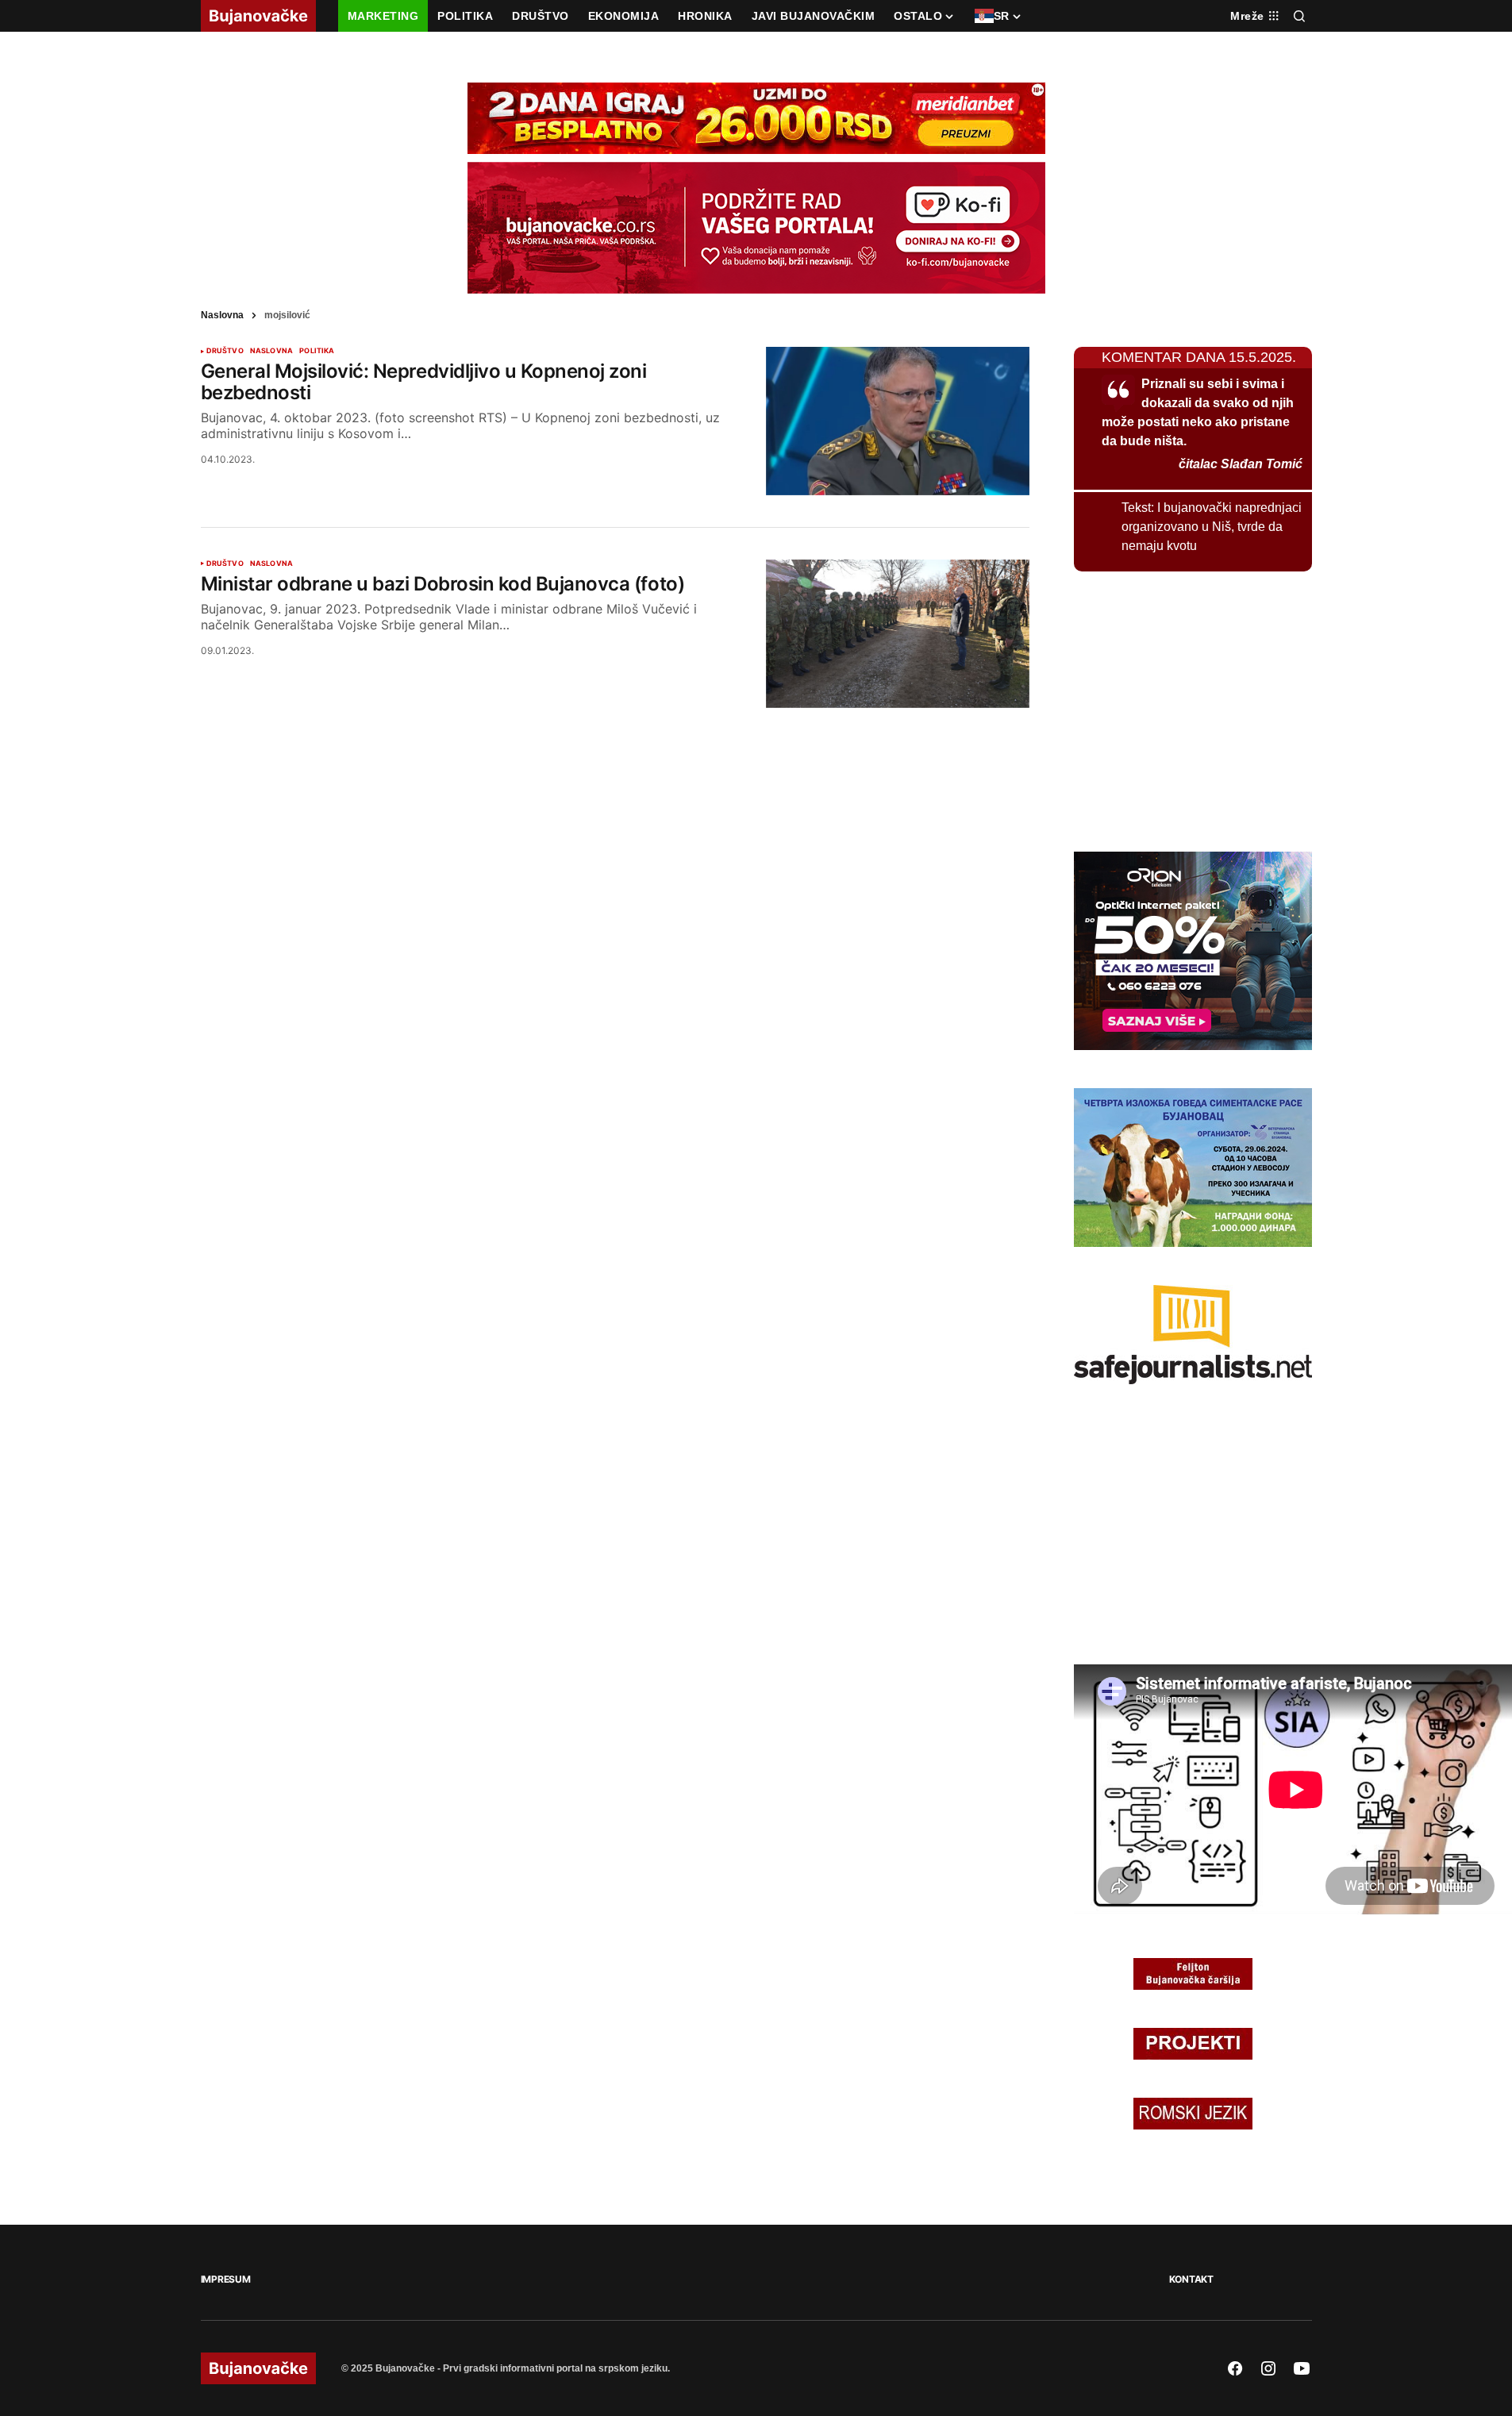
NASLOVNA (271, 351)
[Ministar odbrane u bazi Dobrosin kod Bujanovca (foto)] (898, 634)
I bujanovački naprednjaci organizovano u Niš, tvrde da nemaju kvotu (1212, 527)
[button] (1299, 16)
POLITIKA (317, 351)
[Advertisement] (1193, 709)
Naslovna (222, 315)
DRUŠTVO (225, 351)
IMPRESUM (226, 2279)
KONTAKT (1191, 2279)
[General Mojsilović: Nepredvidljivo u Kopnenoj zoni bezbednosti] (898, 421)
